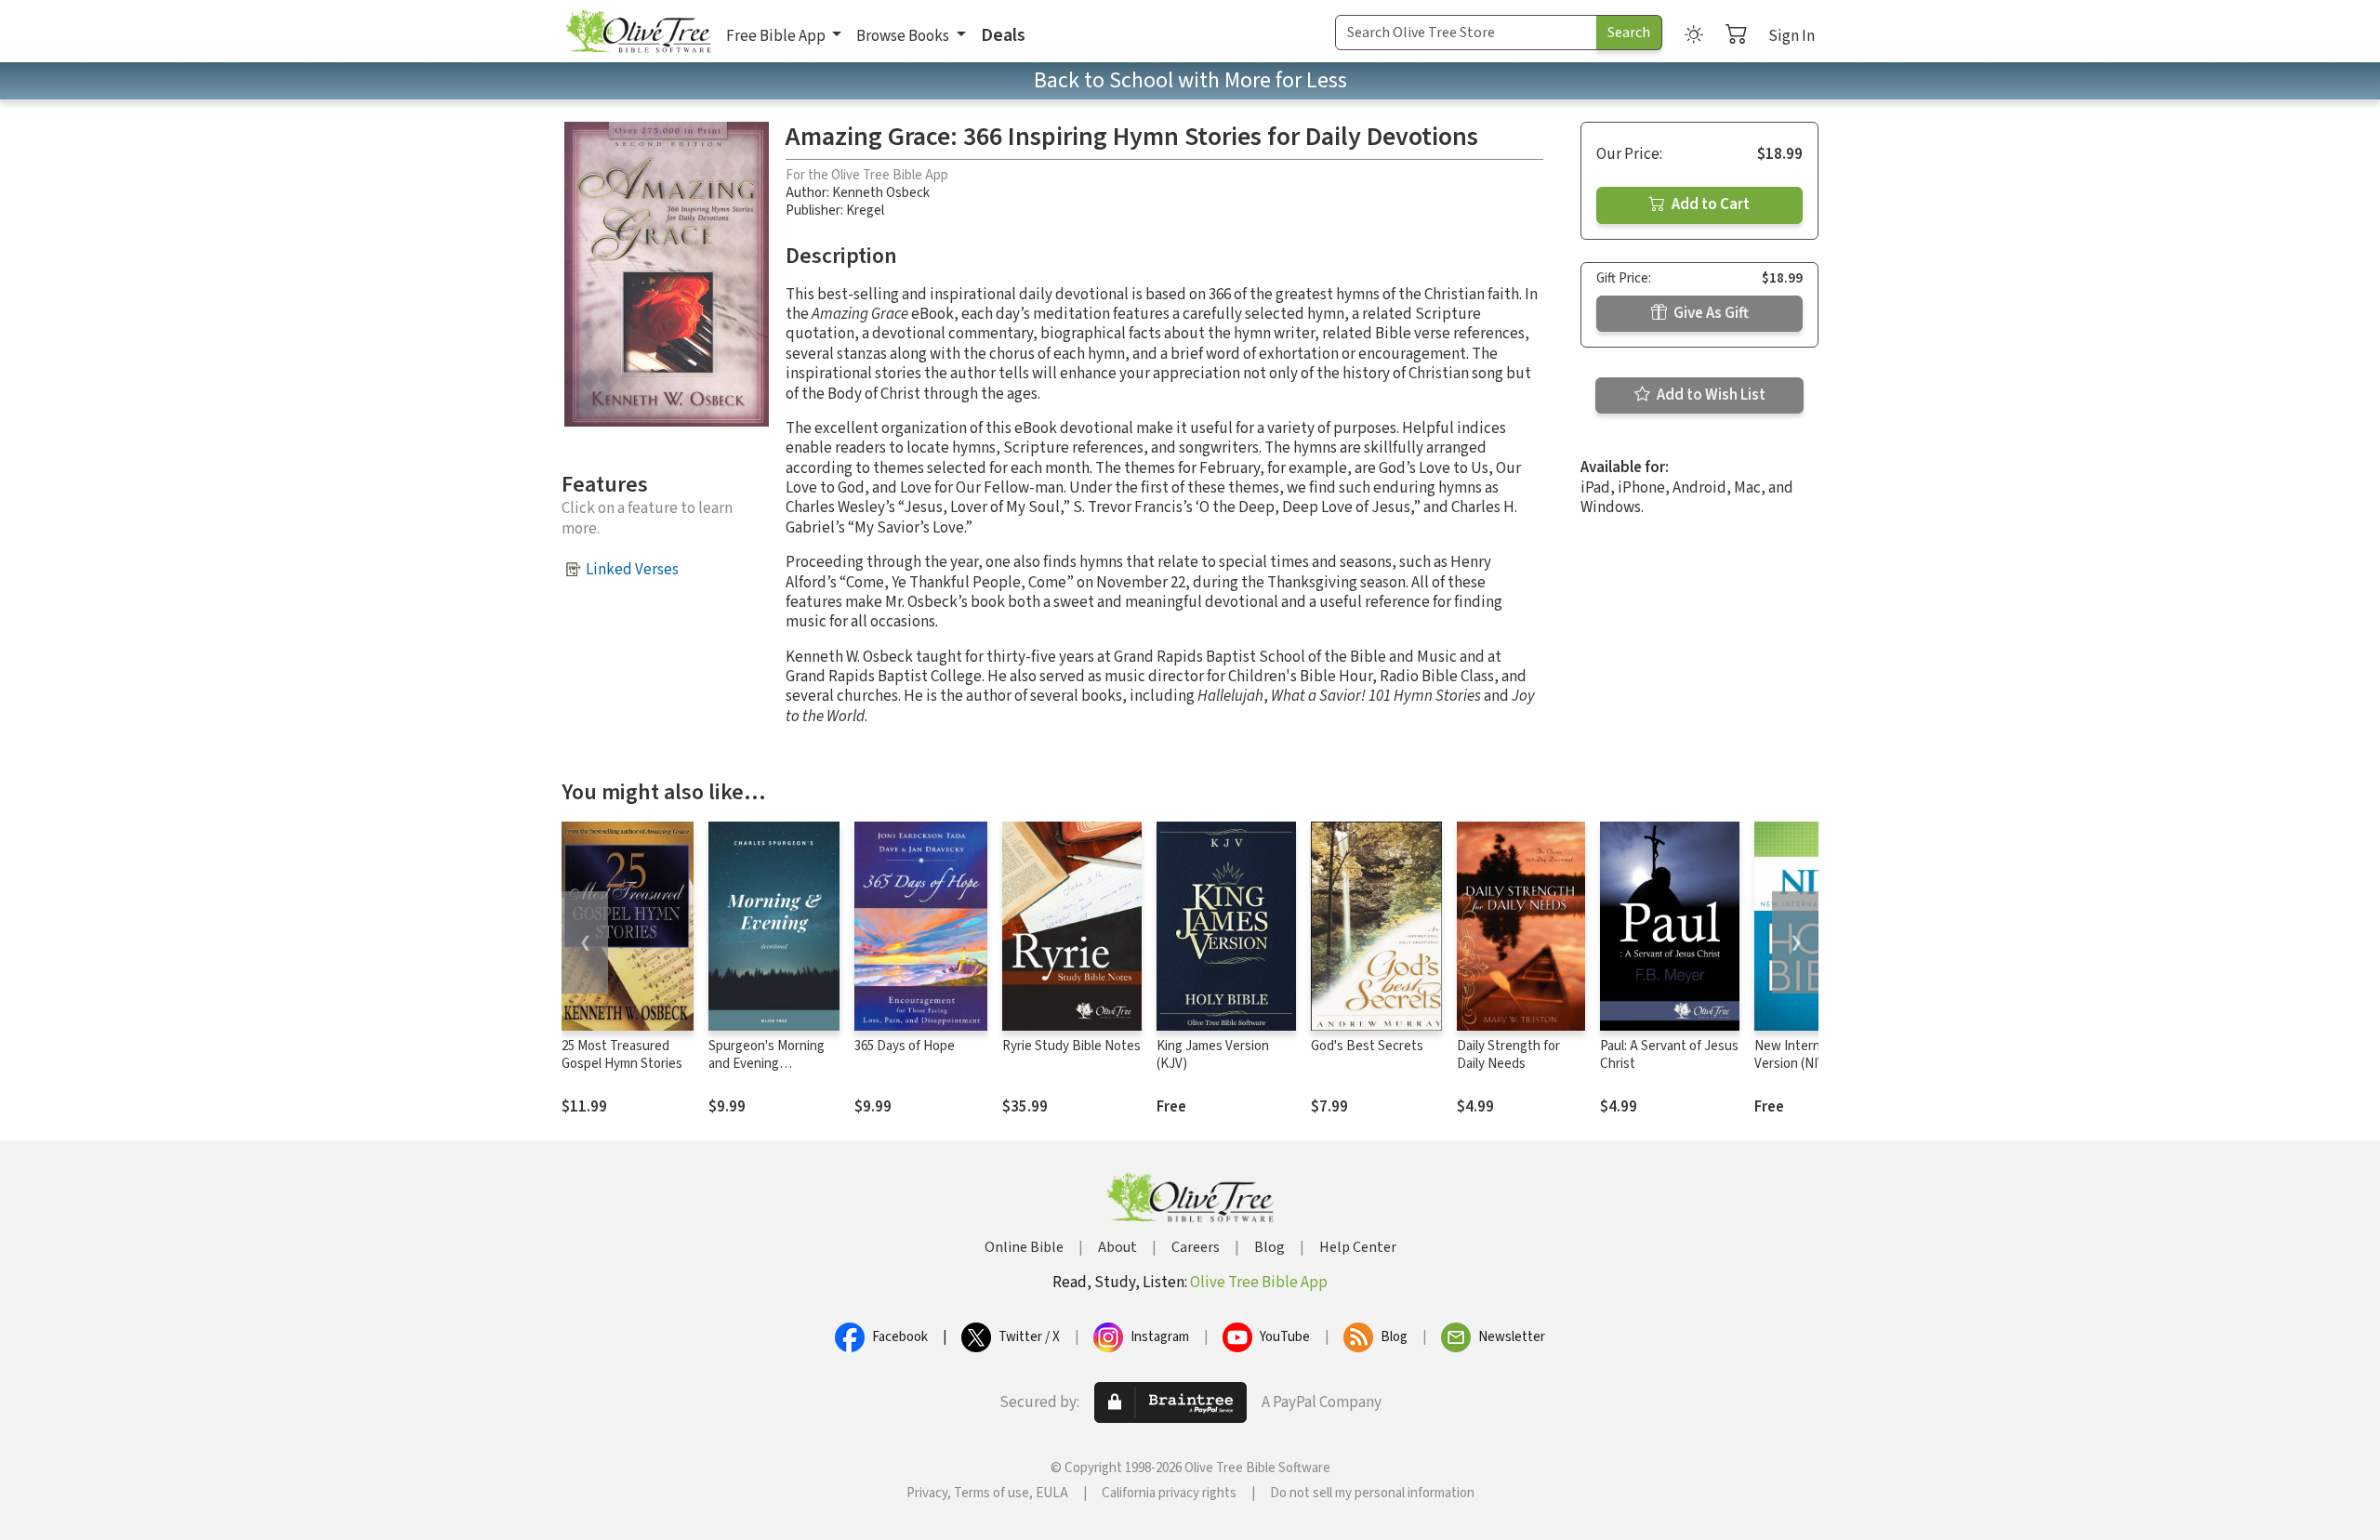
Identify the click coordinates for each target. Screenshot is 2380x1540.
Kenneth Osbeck (881, 193)
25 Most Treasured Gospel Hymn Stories (622, 1055)
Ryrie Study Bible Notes (1071, 1046)
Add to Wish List (1710, 395)
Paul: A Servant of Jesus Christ (1669, 1055)
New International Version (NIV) (1807, 1055)
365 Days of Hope (905, 1046)
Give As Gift (1710, 313)
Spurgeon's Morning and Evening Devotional (767, 1064)
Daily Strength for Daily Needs (1508, 1055)
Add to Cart (1709, 204)
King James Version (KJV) (1213, 1055)
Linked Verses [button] (632, 570)
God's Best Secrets (1367, 1046)
